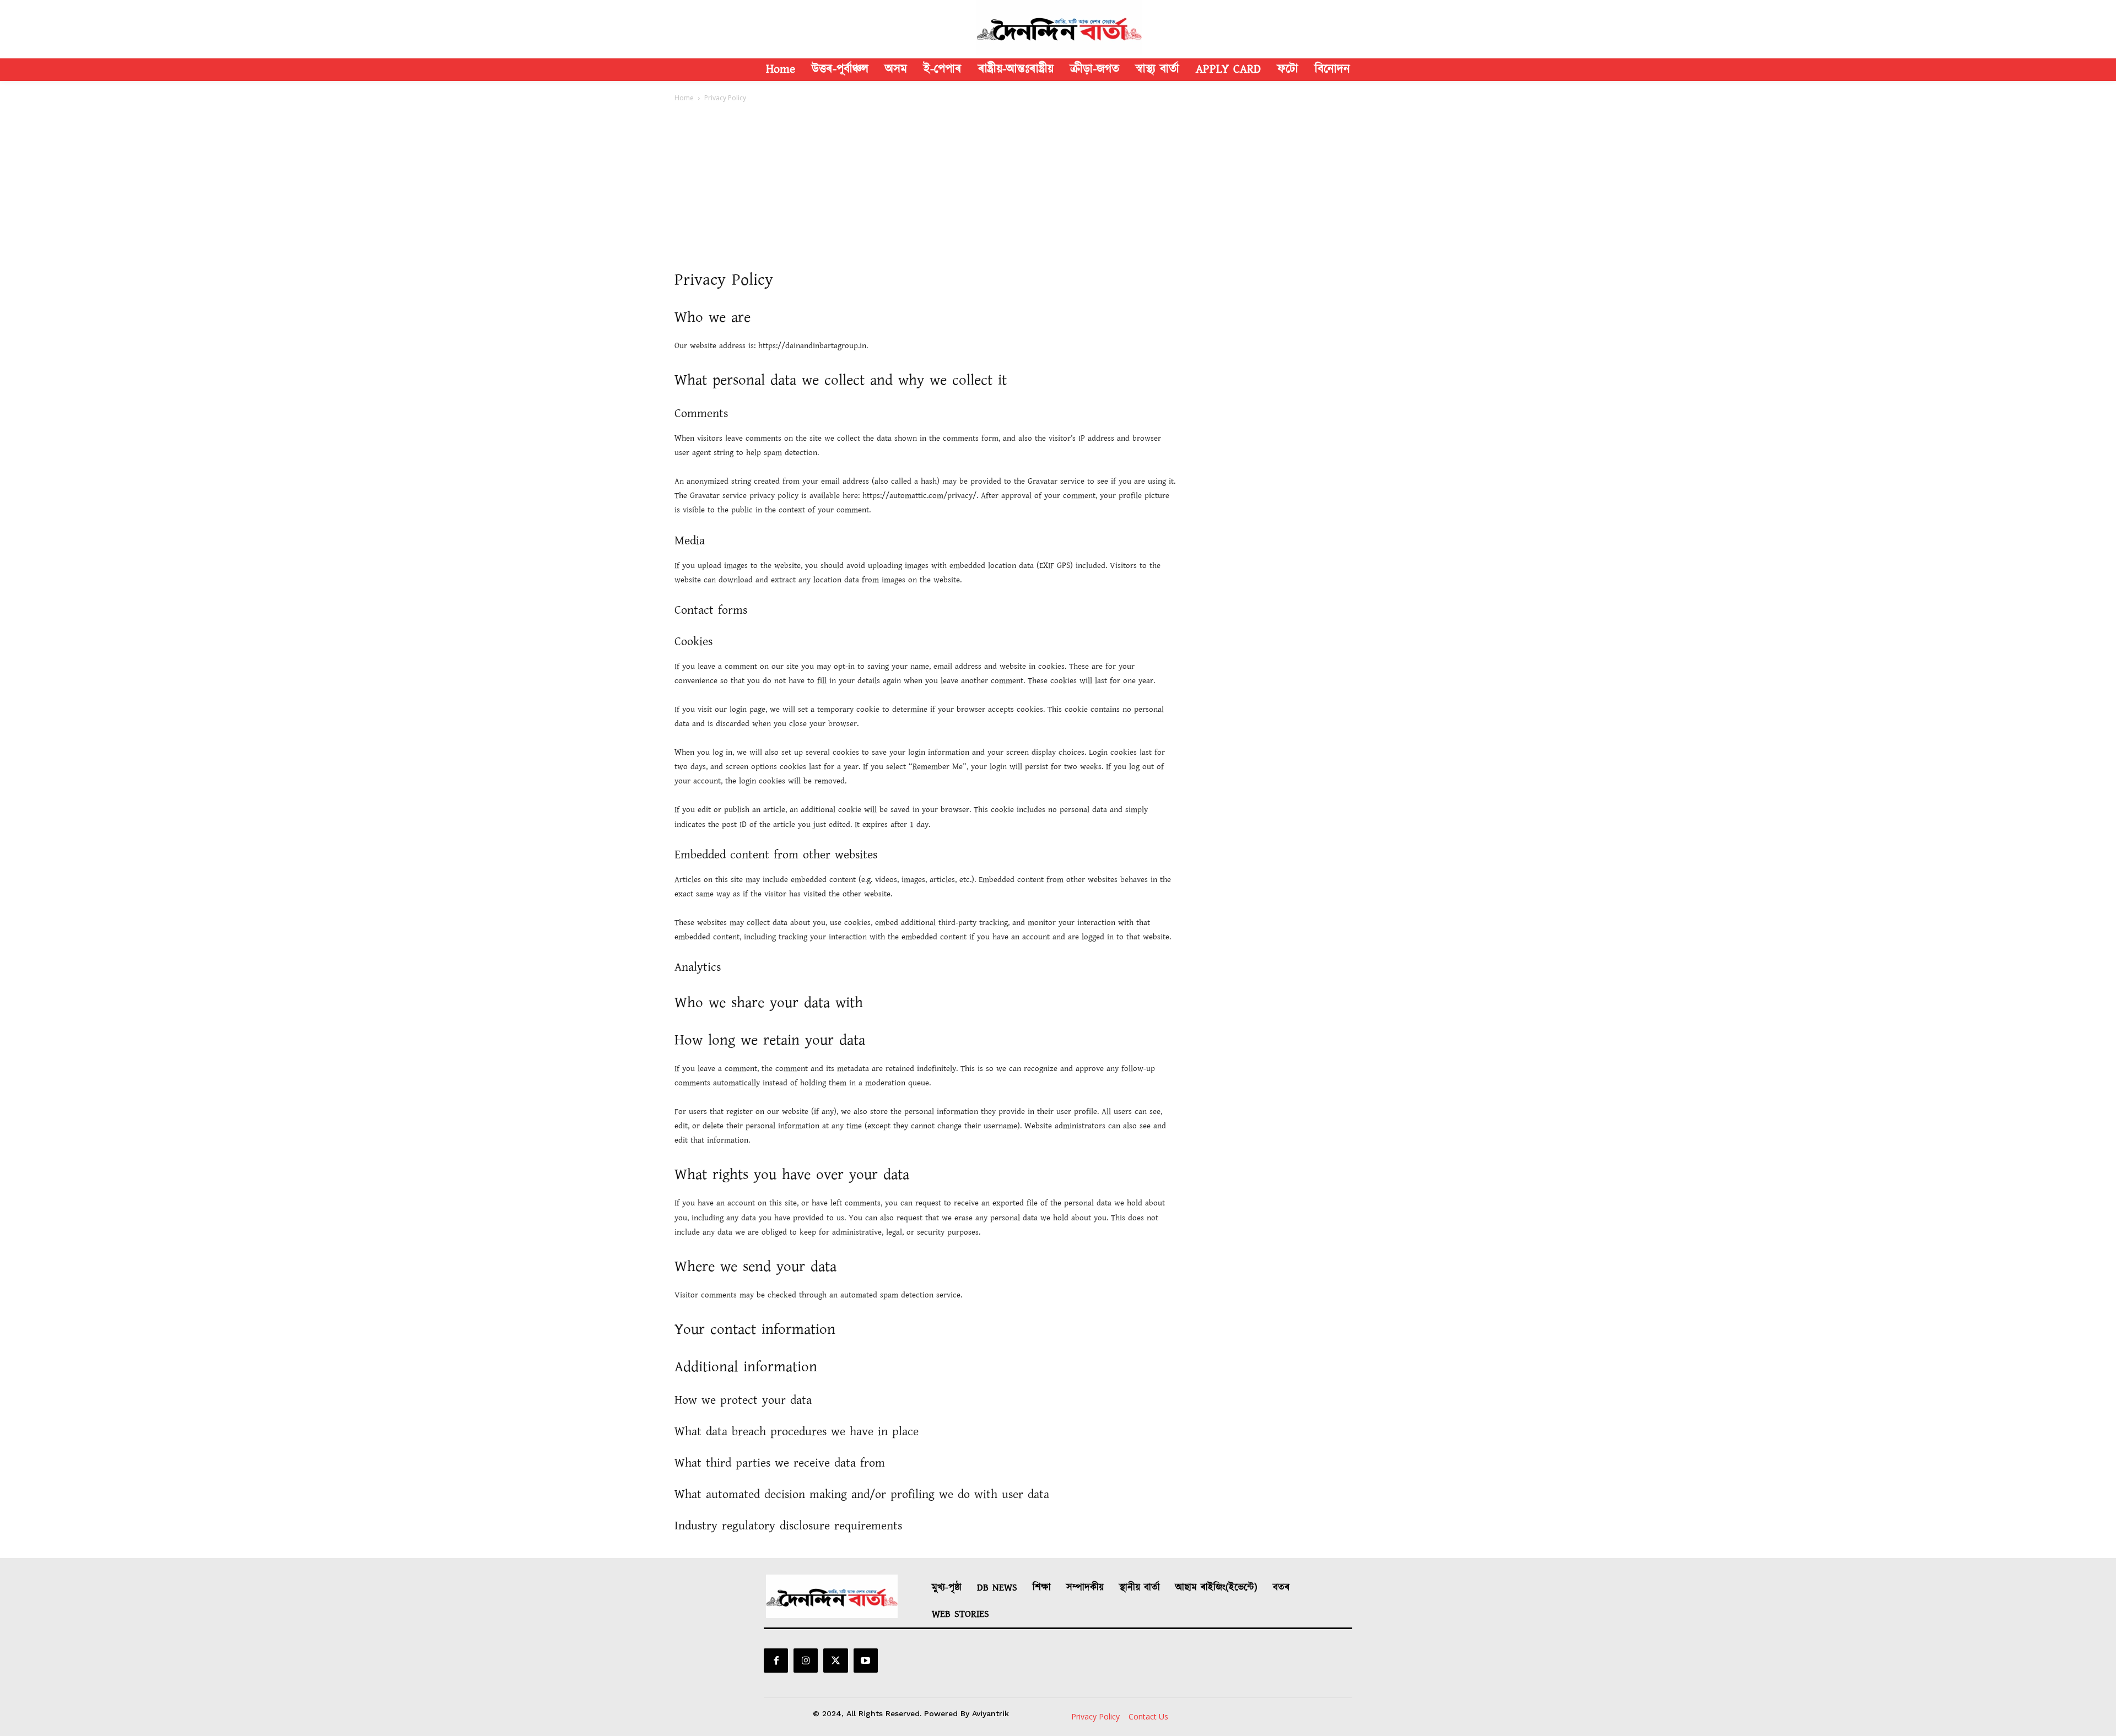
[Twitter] (835, 1661)
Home (684, 98)
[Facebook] (776, 1661)
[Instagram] (806, 1661)
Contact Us (1148, 1716)
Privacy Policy (1095, 1716)
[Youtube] (866, 1661)
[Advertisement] (1058, 186)
